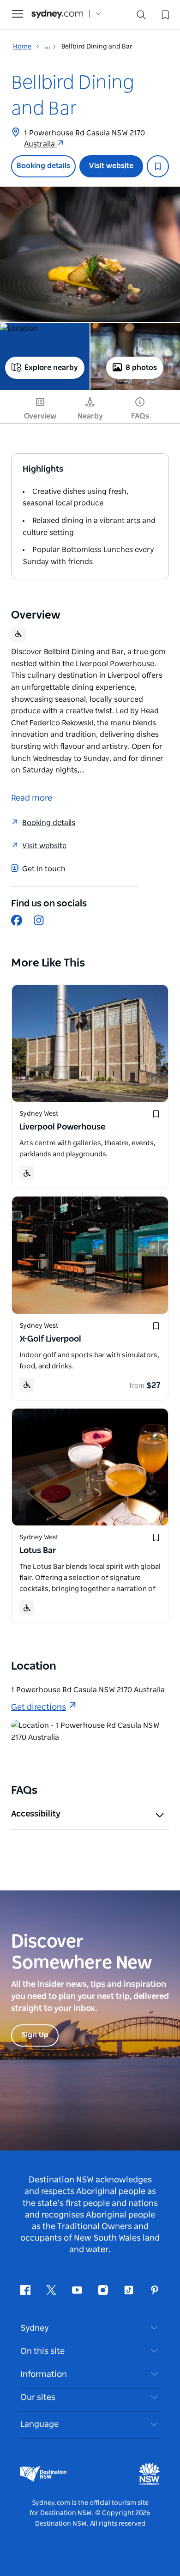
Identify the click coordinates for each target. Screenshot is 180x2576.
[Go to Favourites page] (164, 14)
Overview (40, 416)
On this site (42, 2351)
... (48, 47)
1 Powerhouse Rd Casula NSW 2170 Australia (84, 139)
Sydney (35, 2328)
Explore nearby (51, 368)
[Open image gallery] (90, 254)
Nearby (90, 416)
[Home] (57, 14)
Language (39, 2424)
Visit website (111, 166)
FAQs (140, 416)
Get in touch (44, 869)
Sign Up (35, 2035)
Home (22, 47)
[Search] (141, 17)
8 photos (141, 368)
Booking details (43, 166)
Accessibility (36, 1814)
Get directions (39, 1707)
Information (44, 2375)
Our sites (38, 2398)
